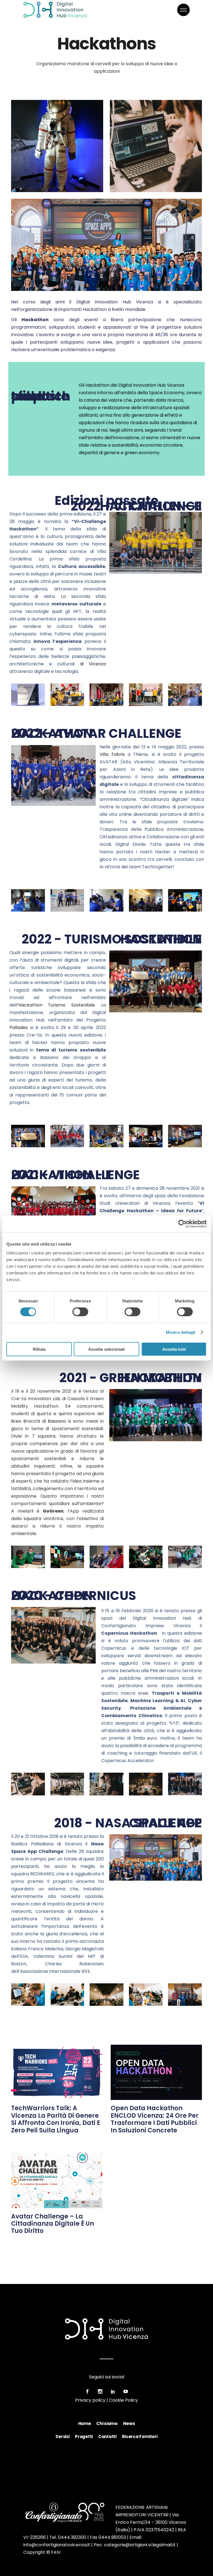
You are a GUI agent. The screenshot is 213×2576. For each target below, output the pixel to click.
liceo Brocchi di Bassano (39, 1421)
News (129, 2423)
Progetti (84, 2437)
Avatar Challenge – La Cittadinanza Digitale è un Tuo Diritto (53, 2224)
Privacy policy (90, 2400)
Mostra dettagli (181, 1332)
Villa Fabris (112, 754)
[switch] (80, 1312)
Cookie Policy (123, 2400)
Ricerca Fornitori (140, 2437)
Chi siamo (107, 2423)
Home (85, 2423)
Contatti (107, 2437)
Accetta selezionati (106, 1349)
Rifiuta (39, 1349)
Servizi (62, 2437)
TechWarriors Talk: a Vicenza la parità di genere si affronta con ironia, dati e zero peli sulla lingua (56, 2119)
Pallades (19, 1027)
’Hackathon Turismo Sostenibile (56, 1005)
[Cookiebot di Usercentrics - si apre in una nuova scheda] (182, 1224)
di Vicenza (93, 664)
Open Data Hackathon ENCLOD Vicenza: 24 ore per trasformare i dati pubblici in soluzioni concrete (155, 2119)
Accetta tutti (174, 1349)
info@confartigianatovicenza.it (57, 2545)
